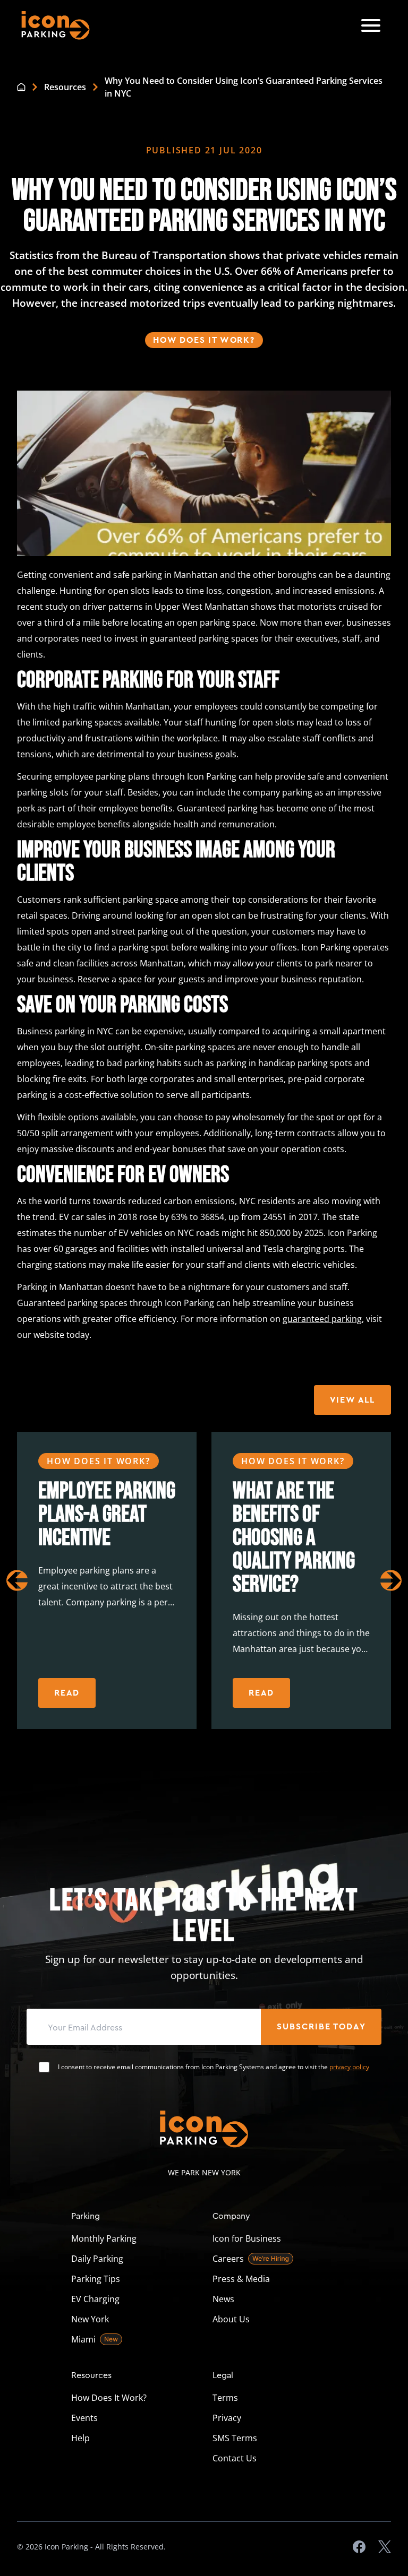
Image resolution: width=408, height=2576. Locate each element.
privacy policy (349, 2067)
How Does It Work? (204, 340)
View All (352, 1400)
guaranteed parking (322, 1319)
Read (67, 1693)
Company (231, 2215)
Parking (86, 2215)
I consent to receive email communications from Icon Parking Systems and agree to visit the (214, 2067)
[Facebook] (359, 2547)
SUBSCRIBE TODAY (321, 2027)
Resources (65, 87)
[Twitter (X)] (385, 2547)
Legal (223, 2375)
